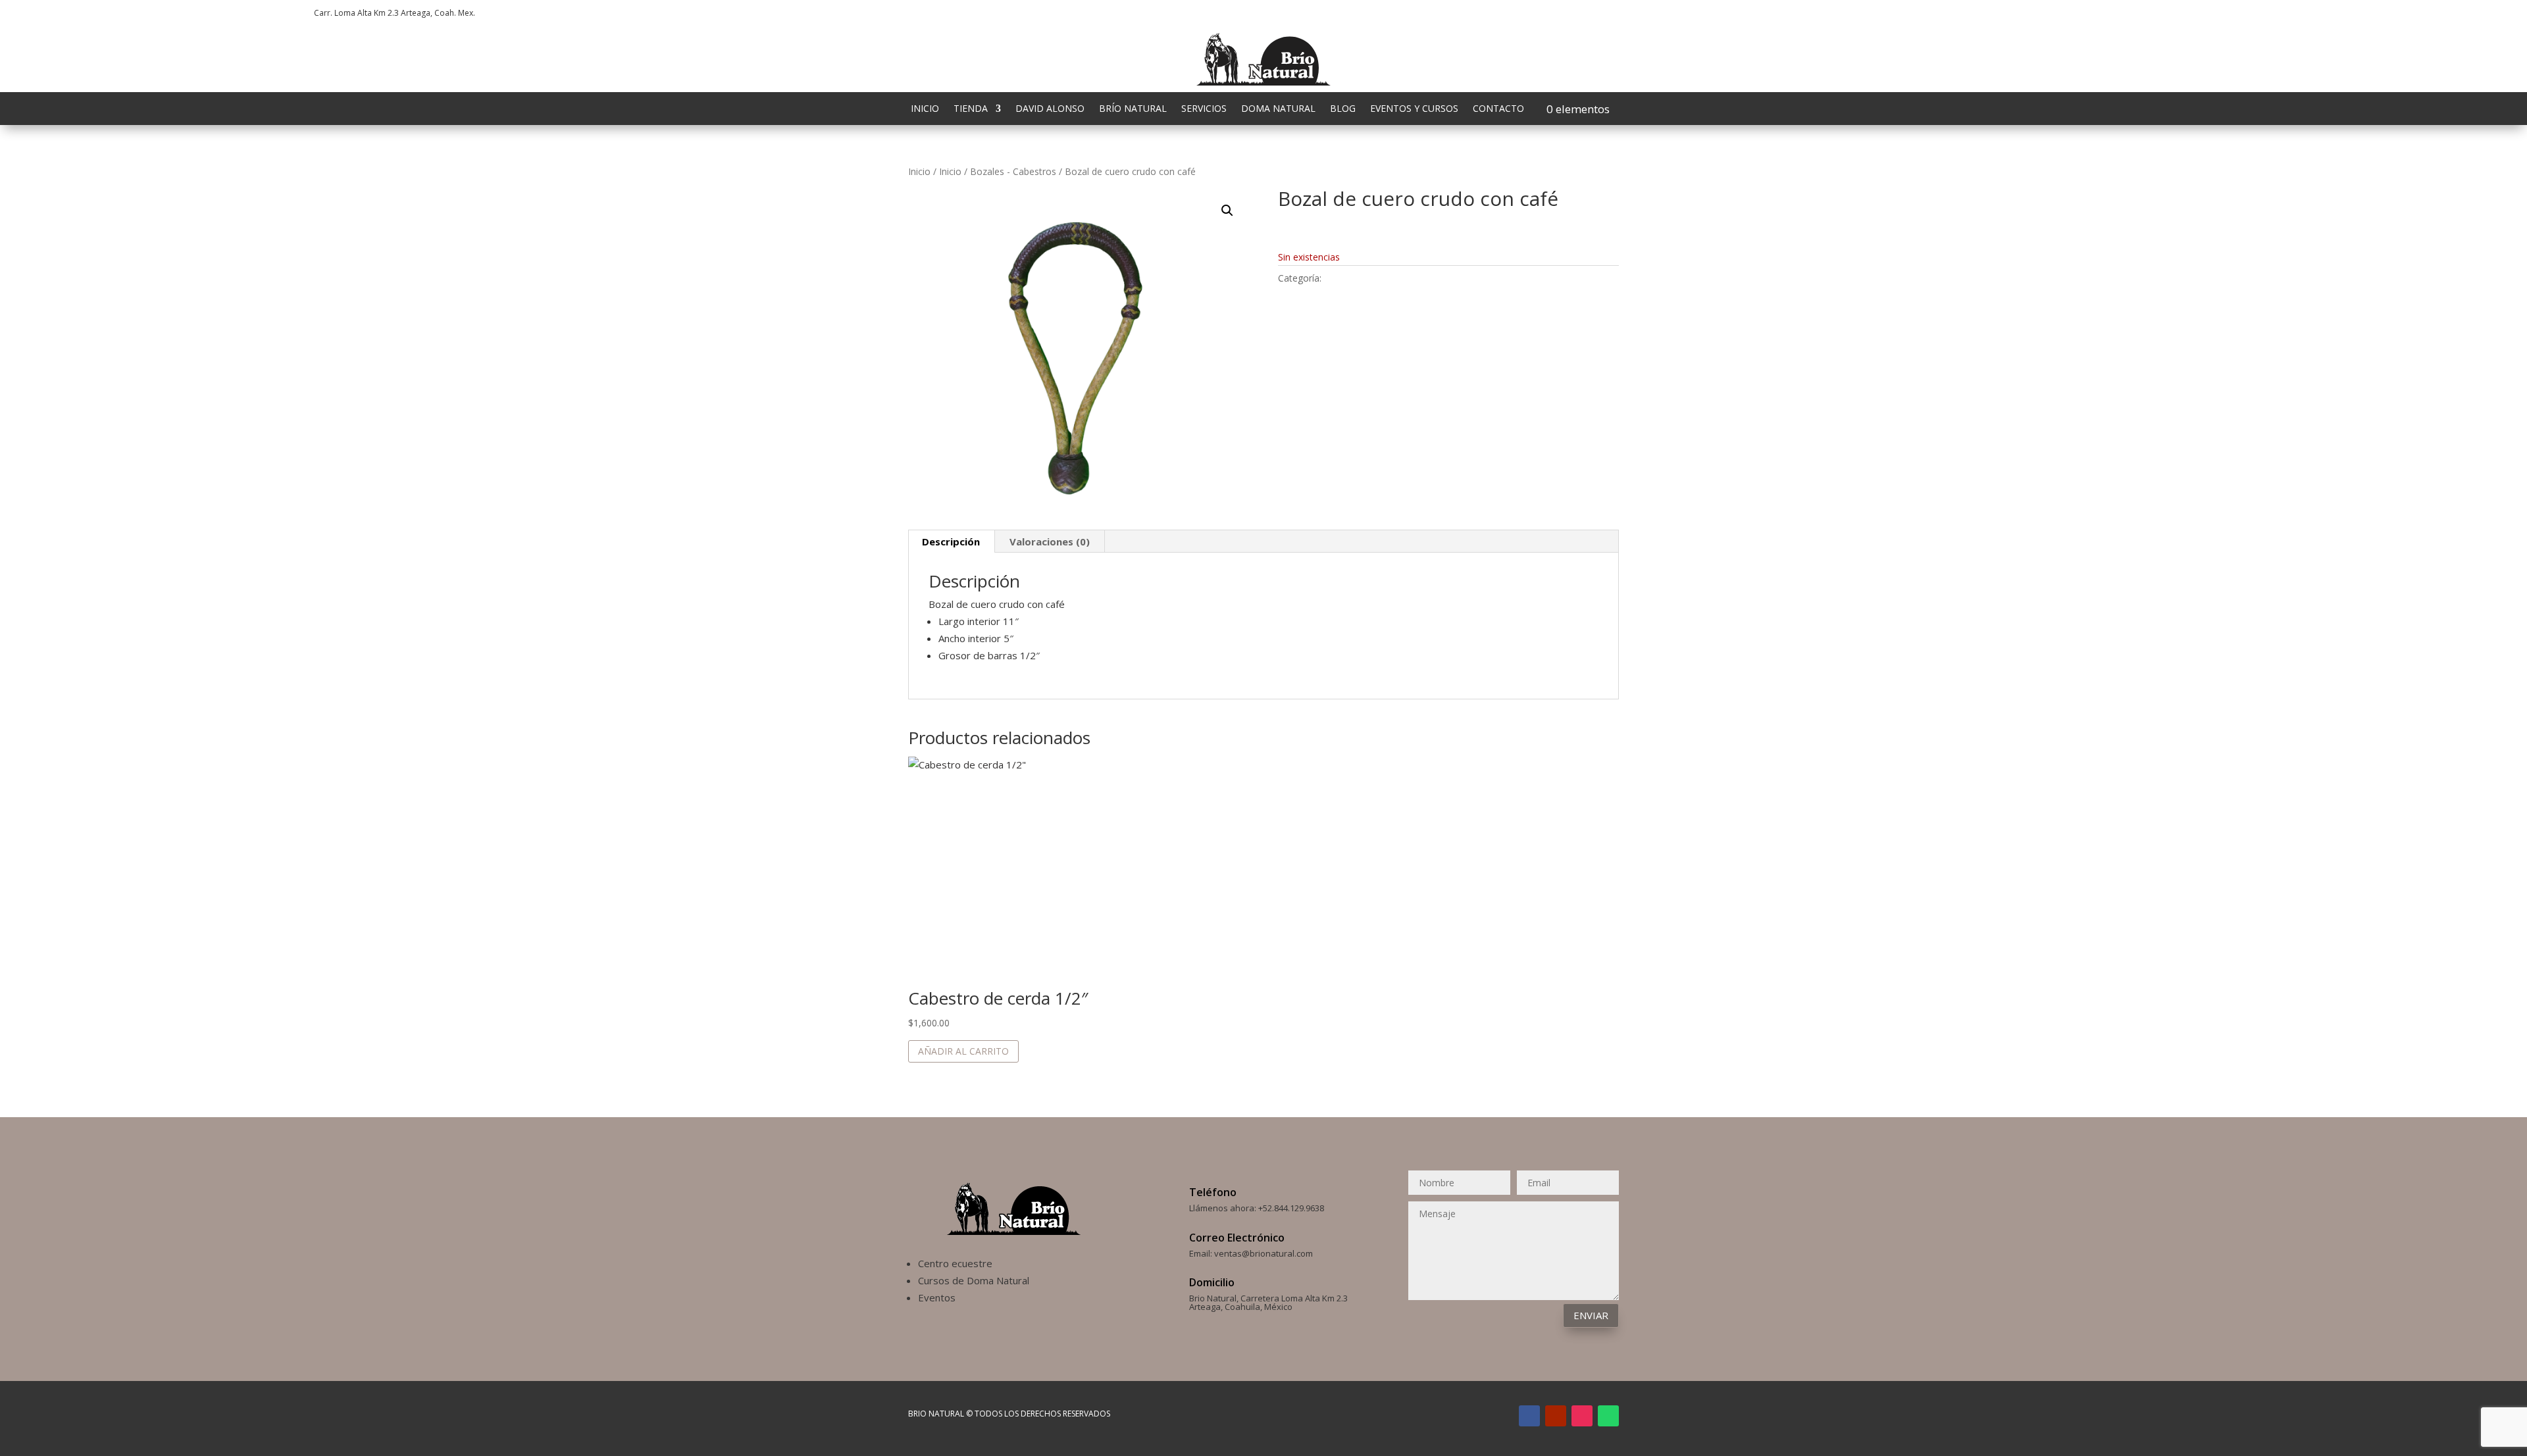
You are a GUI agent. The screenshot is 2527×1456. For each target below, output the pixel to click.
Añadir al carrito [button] (963, 1051)
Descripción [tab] (951, 541)
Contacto (1498, 109)
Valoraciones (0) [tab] (1050, 541)
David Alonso (1050, 109)
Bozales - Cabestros (1013, 171)
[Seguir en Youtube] (2076, 11)
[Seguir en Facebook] (2024, 11)
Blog (1343, 109)
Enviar (1591, 1315)
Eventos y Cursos (1414, 109)
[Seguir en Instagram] (2050, 11)
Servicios (1204, 109)
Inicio (925, 109)
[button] (1227, 211)
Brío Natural (1133, 109)
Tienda (971, 109)
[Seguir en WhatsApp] (2103, 11)
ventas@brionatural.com (1263, 1253)
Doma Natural (1278, 109)
